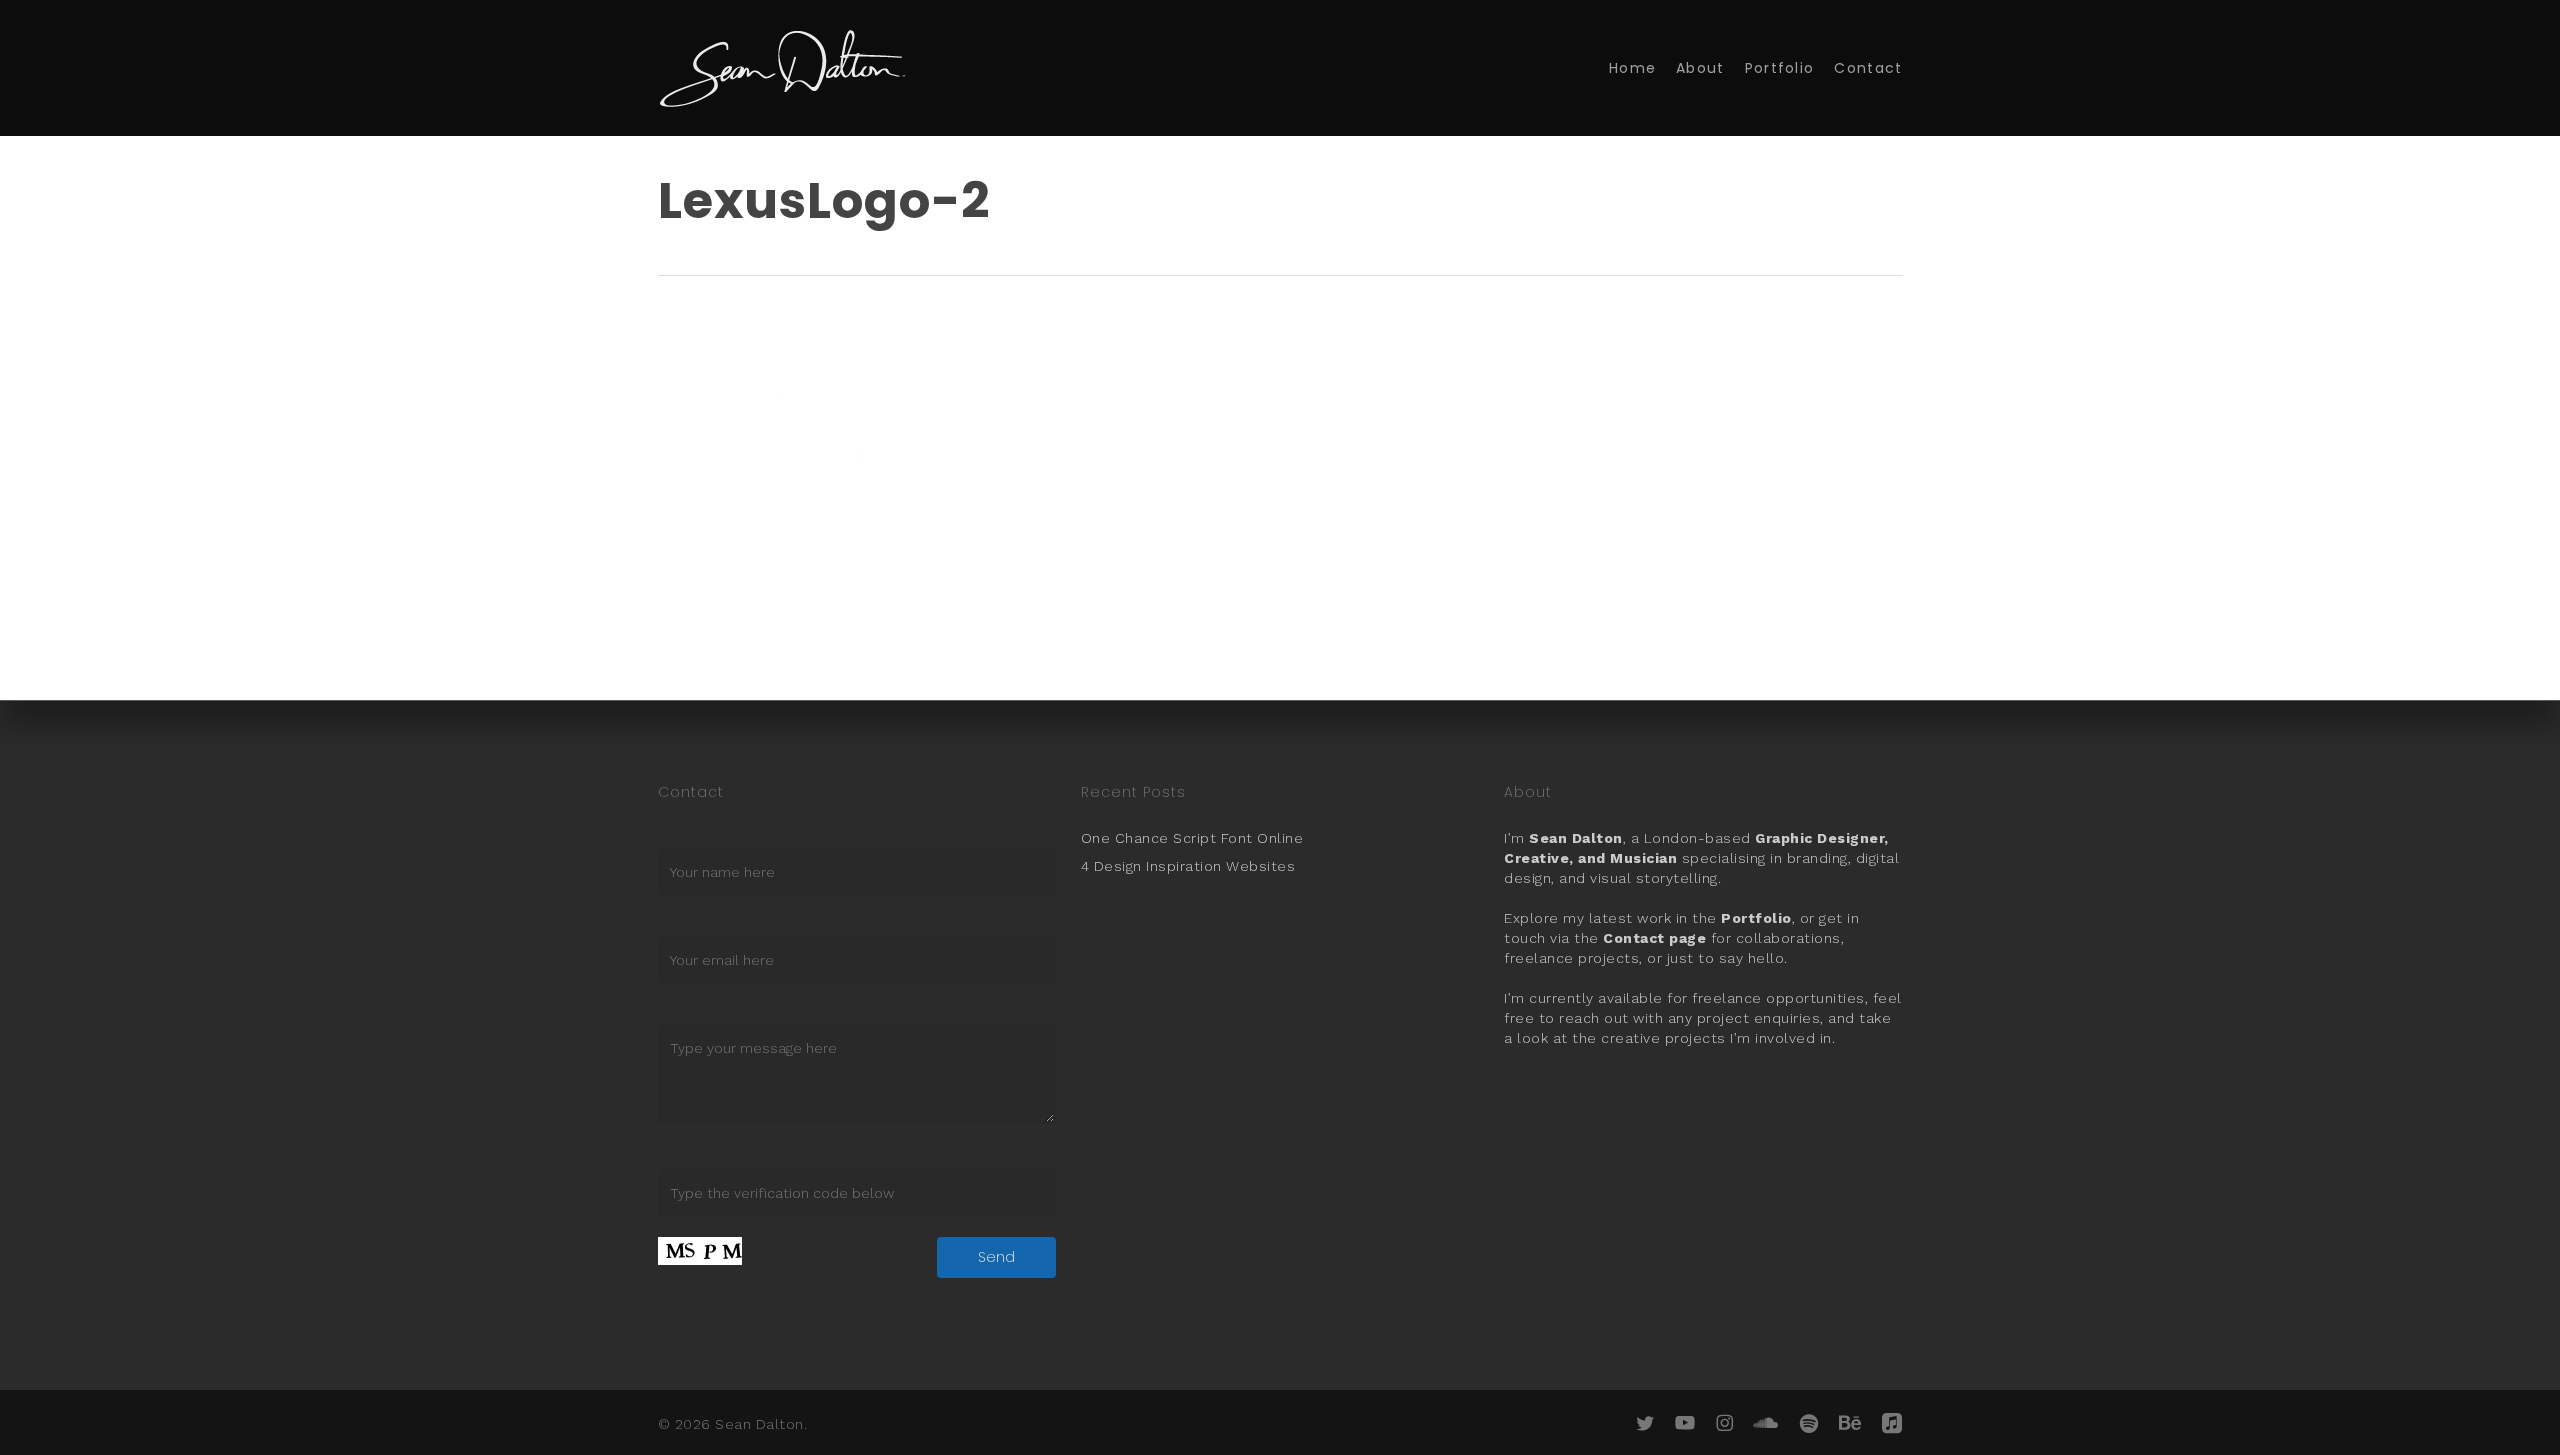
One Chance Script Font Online (1192, 838)
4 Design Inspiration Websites (1188, 866)
